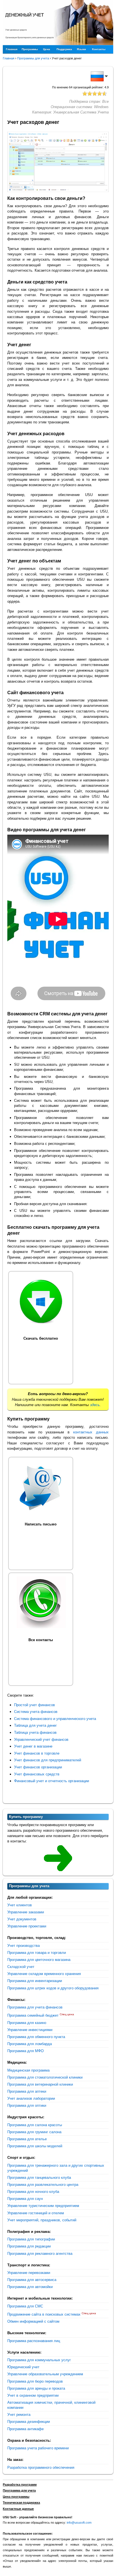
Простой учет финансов (34, 1705)
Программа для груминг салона (34, 2132)
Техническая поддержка (21, 2503)
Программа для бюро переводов (35, 2381)
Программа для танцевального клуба (39, 2178)
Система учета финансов (36, 1712)
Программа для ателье (27, 2139)
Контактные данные (18, 2509)
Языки (81, 49)
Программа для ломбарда (30, 2044)
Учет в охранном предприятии (33, 2395)
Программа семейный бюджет (33, 2015)
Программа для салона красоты (35, 2125)
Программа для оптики (27, 2105)
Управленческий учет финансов (41, 1740)
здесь (95, 1405)
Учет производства (24, 1946)
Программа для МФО (25, 2051)
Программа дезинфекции (29, 2422)
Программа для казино (27, 2023)
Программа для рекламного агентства (40, 2254)
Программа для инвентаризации (35, 1981)
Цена (47, 49)
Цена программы (16, 2497)
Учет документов (22, 1919)
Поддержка (64, 49)
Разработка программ (20, 2485)
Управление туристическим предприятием (43, 2206)
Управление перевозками (29, 2273)
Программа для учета (19, 2490)
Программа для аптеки (27, 2091)
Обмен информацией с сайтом (33, 2321)
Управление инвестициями (30, 2030)
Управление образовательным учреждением (45, 2374)
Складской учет (21, 1967)
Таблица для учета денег (35, 1725)
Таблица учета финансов (35, 1732)
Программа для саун (25, 2199)
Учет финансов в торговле (37, 1753)
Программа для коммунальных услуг (39, 2360)
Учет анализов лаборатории (31, 2098)
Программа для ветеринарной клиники (40, 2084)
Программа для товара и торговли (37, 1953)
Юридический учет (23, 2367)
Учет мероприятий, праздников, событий (42, 2220)
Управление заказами (26, 1912)
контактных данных (91, 1432)
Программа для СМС (25, 2306)
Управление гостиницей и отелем (36, 2213)
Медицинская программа (28, 2070)
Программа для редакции (29, 2246)
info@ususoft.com (79, 2523)
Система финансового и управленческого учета (55, 1719)
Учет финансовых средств (37, 1774)
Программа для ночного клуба (33, 2192)
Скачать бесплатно (41, 1338)
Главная (12, 49)
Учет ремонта (19, 2415)
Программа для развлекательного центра (43, 2185)
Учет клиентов (20, 1905)
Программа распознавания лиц (34, 2341)
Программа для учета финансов (35, 2007)
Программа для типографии (31, 2239)
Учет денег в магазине (33, 1746)
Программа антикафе (25, 2429)
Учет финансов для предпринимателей (48, 1760)
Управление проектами (27, 1926)
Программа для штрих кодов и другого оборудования (53, 1988)
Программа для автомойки (30, 2287)
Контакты (99, 49)
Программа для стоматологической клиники (45, 2077)
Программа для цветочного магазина (39, 1960)
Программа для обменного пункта (36, 2037)
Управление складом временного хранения (44, 1974)
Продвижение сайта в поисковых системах (44, 2314)
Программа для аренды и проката (36, 2388)
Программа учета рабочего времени (38, 2448)
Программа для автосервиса (32, 2280)
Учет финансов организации (38, 1767)
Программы (30, 49)
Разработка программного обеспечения (41, 2467)
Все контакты (41, 1640)
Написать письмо (41, 1524)
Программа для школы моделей (35, 2146)
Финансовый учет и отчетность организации (52, 1781)
